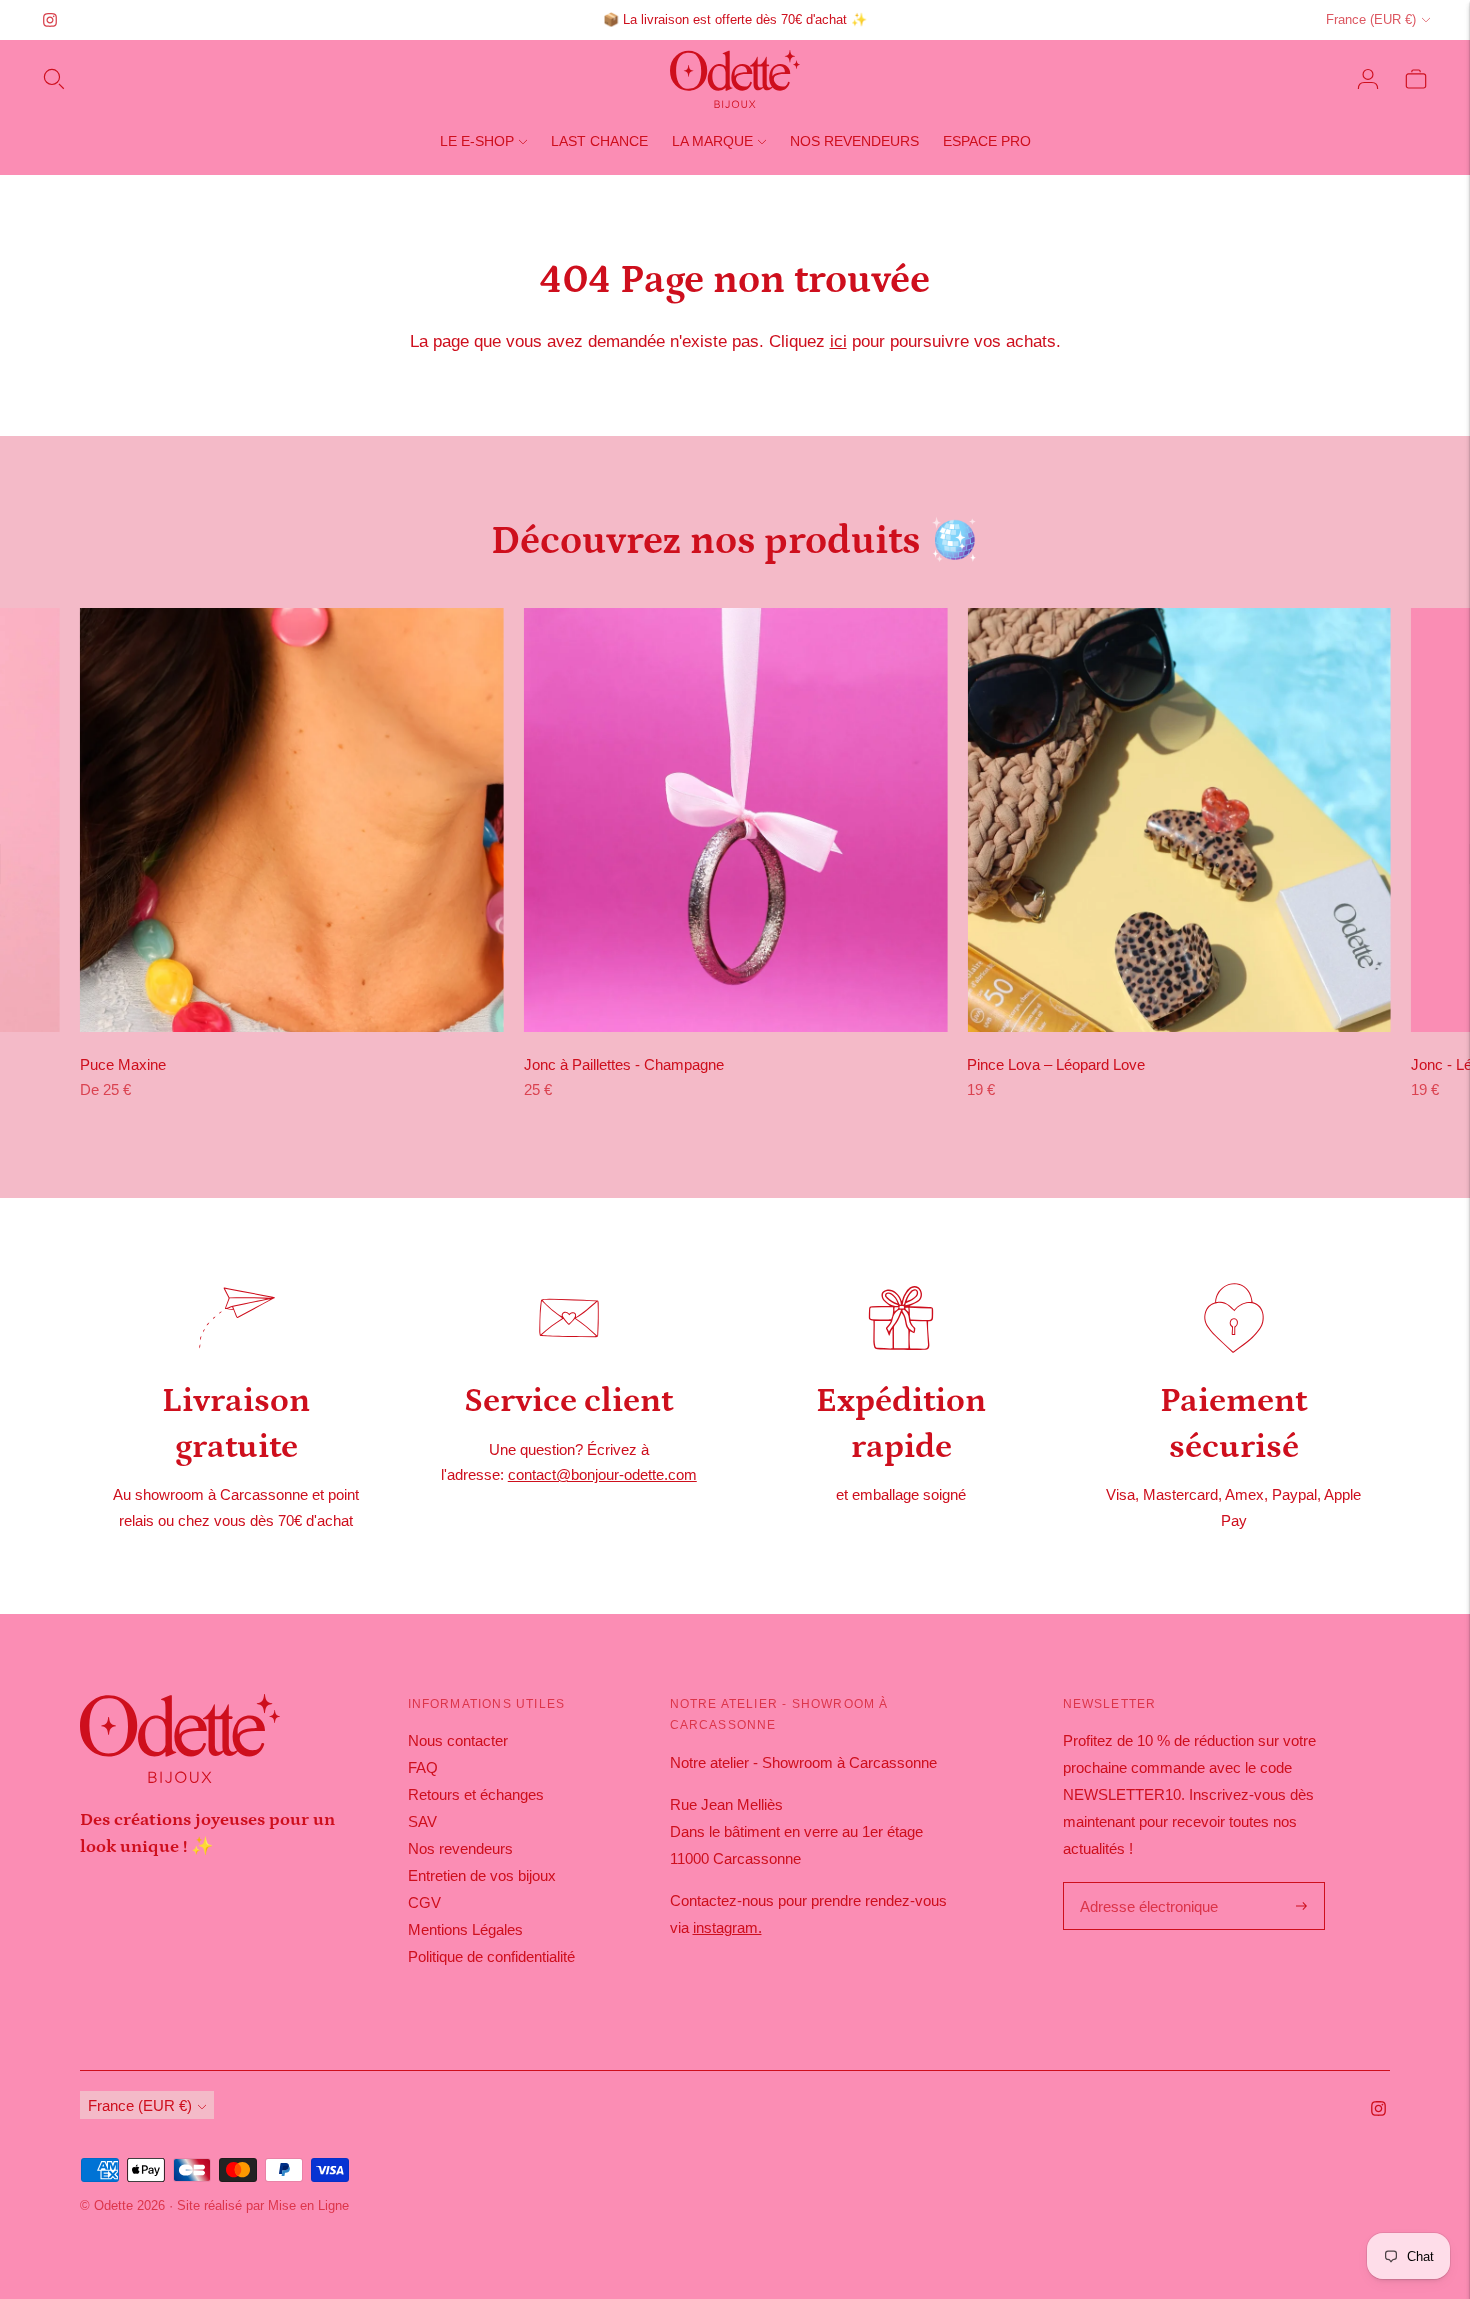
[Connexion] (1368, 79)
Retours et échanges (476, 1794)
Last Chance (599, 141)
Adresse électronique (1144, 1883)
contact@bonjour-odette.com (602, 1474)
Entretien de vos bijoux (482, 1875)
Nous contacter (458, 1740)
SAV (422, 1821)
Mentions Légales (465, 1929)
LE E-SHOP (477, 141)
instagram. (727, 1927)
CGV (424, 1902)
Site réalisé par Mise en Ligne (263, 2205)
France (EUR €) (1371, 19)
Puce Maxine (123, 1064)
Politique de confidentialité (491, 1956)
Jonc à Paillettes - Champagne (624, 1064)
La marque (712, 141)
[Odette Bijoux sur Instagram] (50, 20)
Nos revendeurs (854, 141)
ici (838, 341)
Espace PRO (987, 141)
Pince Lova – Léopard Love (1056, 1064)
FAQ (423, 1767)
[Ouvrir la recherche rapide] (54, 79)
